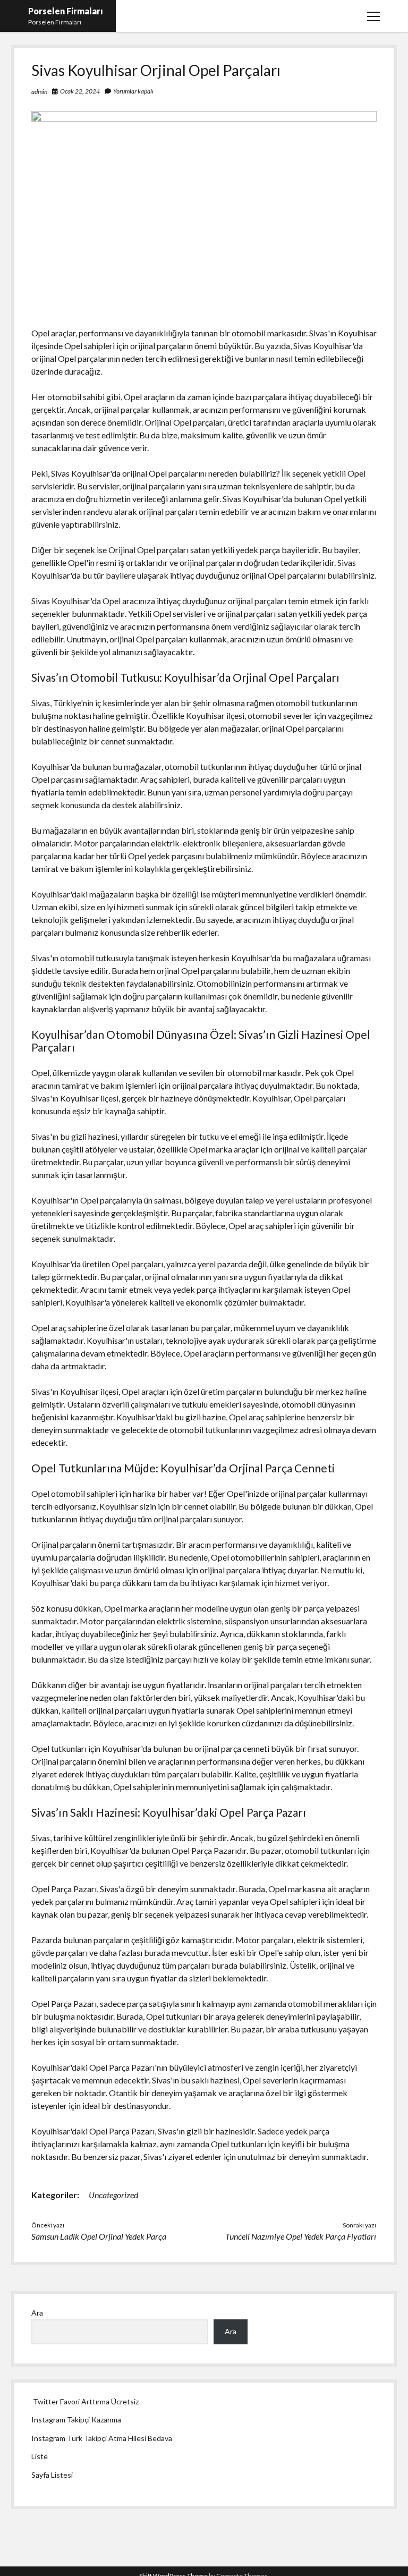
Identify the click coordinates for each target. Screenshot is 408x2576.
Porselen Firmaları (66, 11)
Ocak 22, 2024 (80, 91)
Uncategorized (113, 2195)
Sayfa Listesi (52, 2475)
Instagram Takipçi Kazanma (76, 2420)
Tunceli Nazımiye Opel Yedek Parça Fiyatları (301, 2236)
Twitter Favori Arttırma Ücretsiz (86, 2401)
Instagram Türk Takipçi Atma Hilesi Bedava (102, 2438)
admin (39, 92)
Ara (37, 2313)
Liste (40, 2456)
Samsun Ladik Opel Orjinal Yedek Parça (99, 2236)
